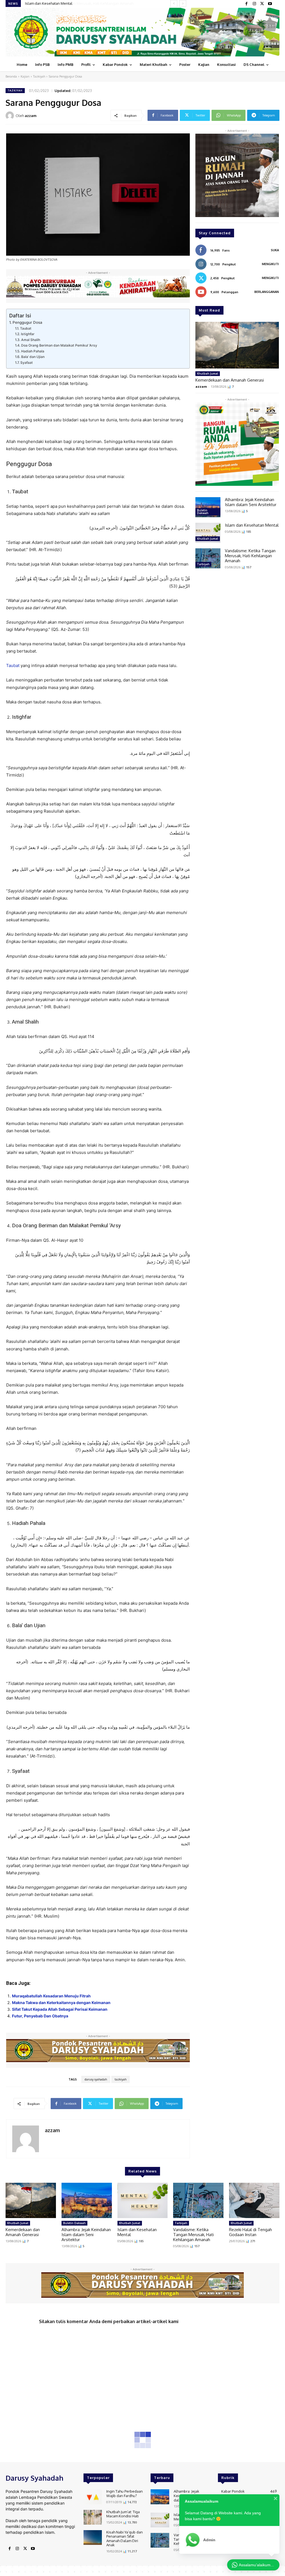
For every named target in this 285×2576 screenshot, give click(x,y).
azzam (31, 116)
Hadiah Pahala (33, 351)
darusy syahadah (96, 2079)
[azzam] (11, 116)
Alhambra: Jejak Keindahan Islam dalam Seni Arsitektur (251, 502)
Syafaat (26, 363)
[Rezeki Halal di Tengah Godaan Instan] (254, 2200)
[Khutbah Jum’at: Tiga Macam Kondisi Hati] (93, 2517)
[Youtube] (270, 4)
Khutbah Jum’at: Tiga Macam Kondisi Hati (123, 2514)
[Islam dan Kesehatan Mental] (208, 533)
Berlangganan (267, 292)
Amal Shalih (30, 340)
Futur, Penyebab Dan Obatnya (40, 2016)
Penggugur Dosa (27, 322)
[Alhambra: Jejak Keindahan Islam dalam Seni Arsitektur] (208, 507)
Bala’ (17, 1625)
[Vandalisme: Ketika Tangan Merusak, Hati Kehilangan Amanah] (208, 558)
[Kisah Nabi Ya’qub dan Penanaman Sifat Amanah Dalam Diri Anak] (93, 2538)
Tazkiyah (39, 76)
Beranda (11, 76)
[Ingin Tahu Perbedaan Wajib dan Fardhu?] (93, 2497)
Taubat (26, 328)
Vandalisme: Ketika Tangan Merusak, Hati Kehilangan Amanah (76, 3)
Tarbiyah (203, 564)
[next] (183, 3)
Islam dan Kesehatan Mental (252, 525)
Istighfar (28, 334)
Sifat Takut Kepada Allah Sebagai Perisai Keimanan (60, 2009)
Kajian (25, 76)
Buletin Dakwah (203, 512)
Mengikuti (270, 264)
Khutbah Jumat (208, 374)
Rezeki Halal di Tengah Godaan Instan (250, 2232)
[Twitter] (262, 4)
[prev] (174, 3)
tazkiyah (121, 2079)
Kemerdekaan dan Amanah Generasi (230, 380)
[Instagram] (254, 4)
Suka (275, 250)
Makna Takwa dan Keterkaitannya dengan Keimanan (61, 2003)
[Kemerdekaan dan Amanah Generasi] (237, 345)
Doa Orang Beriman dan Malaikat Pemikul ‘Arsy (59, 345)
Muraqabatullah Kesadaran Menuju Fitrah (51, 1996)
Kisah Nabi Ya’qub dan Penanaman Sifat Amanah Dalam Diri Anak (125, 2539)
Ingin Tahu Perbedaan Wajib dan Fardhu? (125, 2493)
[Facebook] (247, 4)
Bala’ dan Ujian (33, 357)
